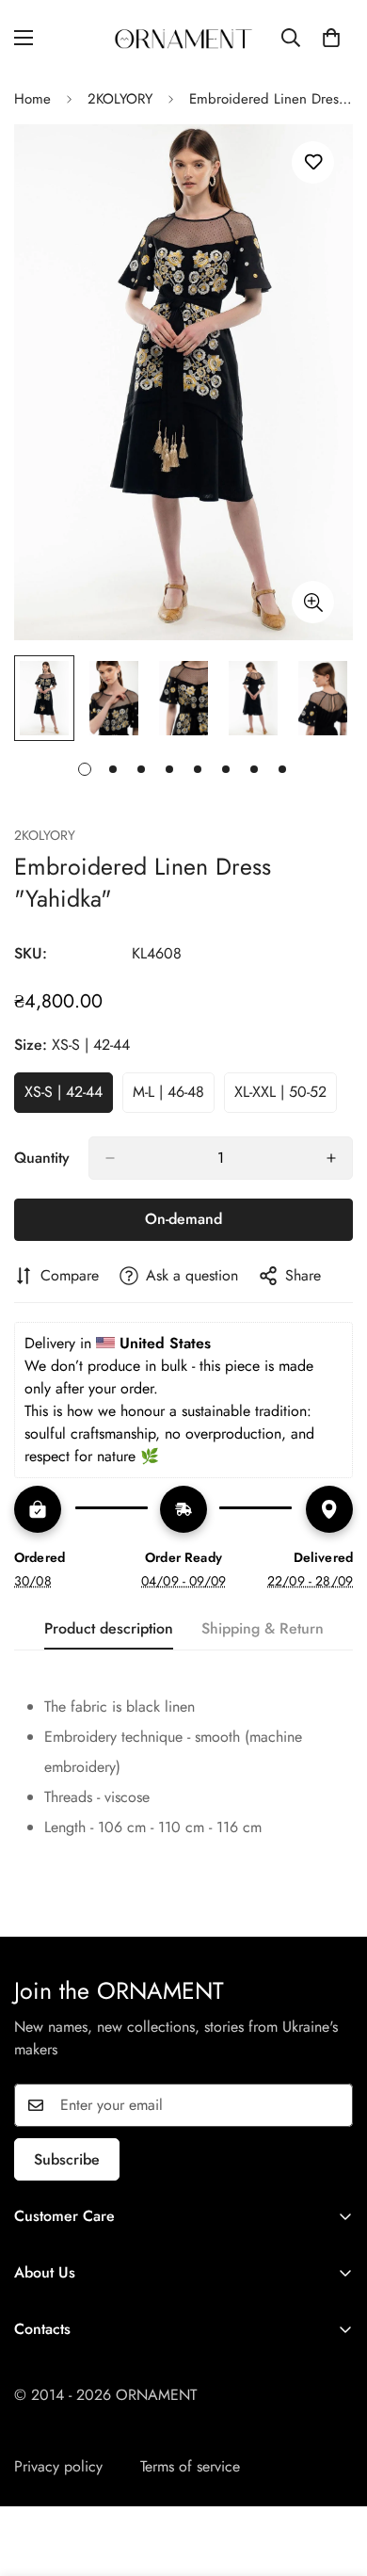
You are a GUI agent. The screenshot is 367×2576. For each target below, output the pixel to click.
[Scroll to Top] (333, 2476)
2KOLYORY (120, 99)
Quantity (42, 1158)
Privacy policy (58, 2466)
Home (32, 99)
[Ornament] (183, 37)
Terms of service (190, 2466)
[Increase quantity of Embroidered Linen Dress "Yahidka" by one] (331, 1158)
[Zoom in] (313, 602)
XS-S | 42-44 (69, 1097)
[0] (331, 38)
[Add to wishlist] (313, 162)
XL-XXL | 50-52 (286, 1097)
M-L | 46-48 (174, 1097)
